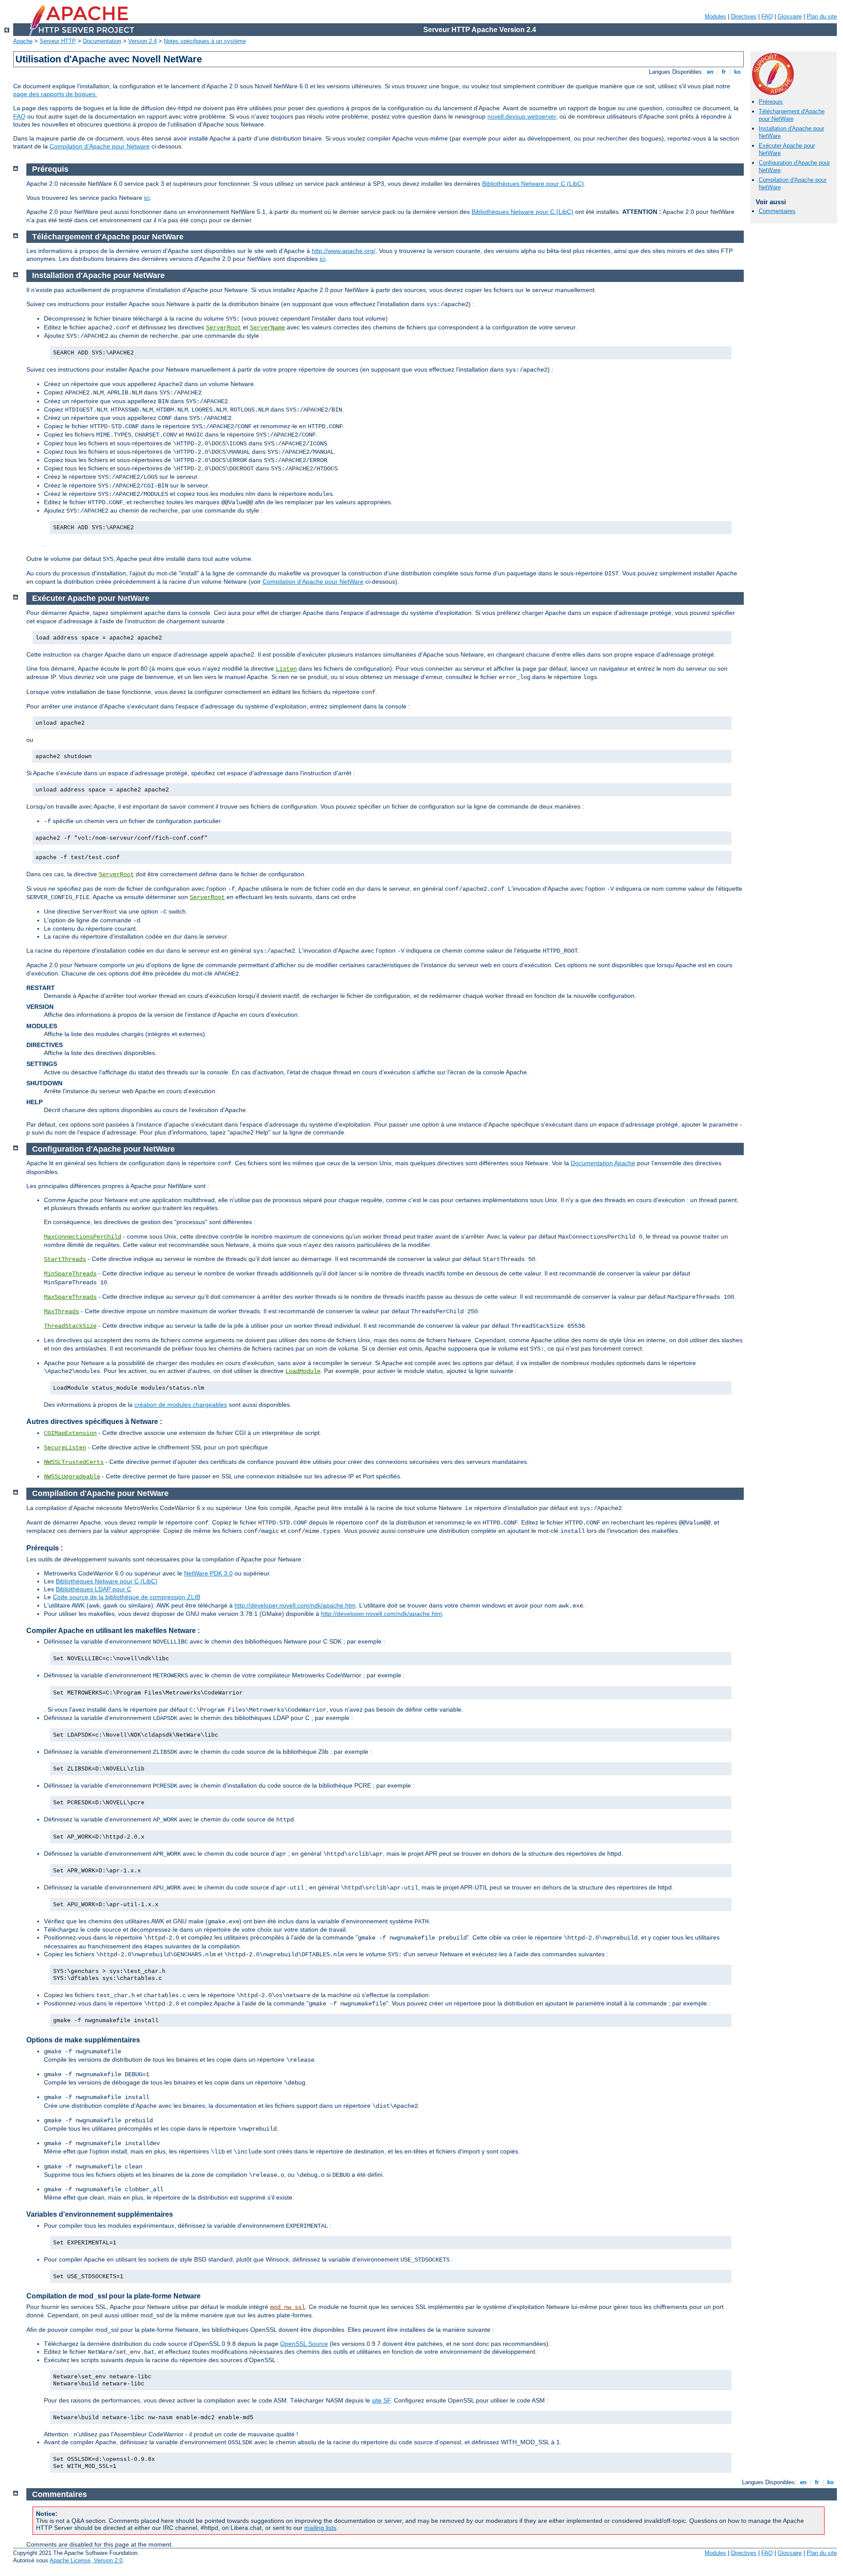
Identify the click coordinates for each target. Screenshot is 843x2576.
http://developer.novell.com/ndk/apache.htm (295, 1605)
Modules (715, 16)
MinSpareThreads (70, 1274)
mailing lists (320, 2528)
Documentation (102, 41)
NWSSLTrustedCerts (74, 1462)
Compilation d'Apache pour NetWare (313, 582)
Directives (744, 16)
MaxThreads (61, 1311)
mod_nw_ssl (288, 2307)
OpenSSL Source (304, 2344)
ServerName (267, 328)
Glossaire (790, 16)
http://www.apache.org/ (344, 251)
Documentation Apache (603, 1163)
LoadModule (303, 1371)
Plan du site (822, 16)
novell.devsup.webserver (522, 116)
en (710, 72)
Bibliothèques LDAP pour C (94, 1589)
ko (737, 72)
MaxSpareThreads (70, 1297)
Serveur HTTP (58, 41)
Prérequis (771, 102)
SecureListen (65, 1448)
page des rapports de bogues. (55, 94)
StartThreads (65, 1259)
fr (724, 72)
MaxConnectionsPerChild (83, 1237)
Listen (286, 669)
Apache (23, 41)
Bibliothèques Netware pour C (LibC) (533, 184)
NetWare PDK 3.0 (208, 1573)
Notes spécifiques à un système (205, 41)
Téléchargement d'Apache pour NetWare (792, 115)
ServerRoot (223, 328)
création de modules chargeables (181, 1405)
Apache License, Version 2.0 (86, 2560)
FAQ (767, 16)
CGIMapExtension (70, 1433)
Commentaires (777, 211)
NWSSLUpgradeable (72, 1477)
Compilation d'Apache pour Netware (100, 146)
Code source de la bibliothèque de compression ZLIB (126, 1597)
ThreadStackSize (70, 1326)
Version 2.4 (142, 41)
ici (147, 198)
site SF (381, 2400)
